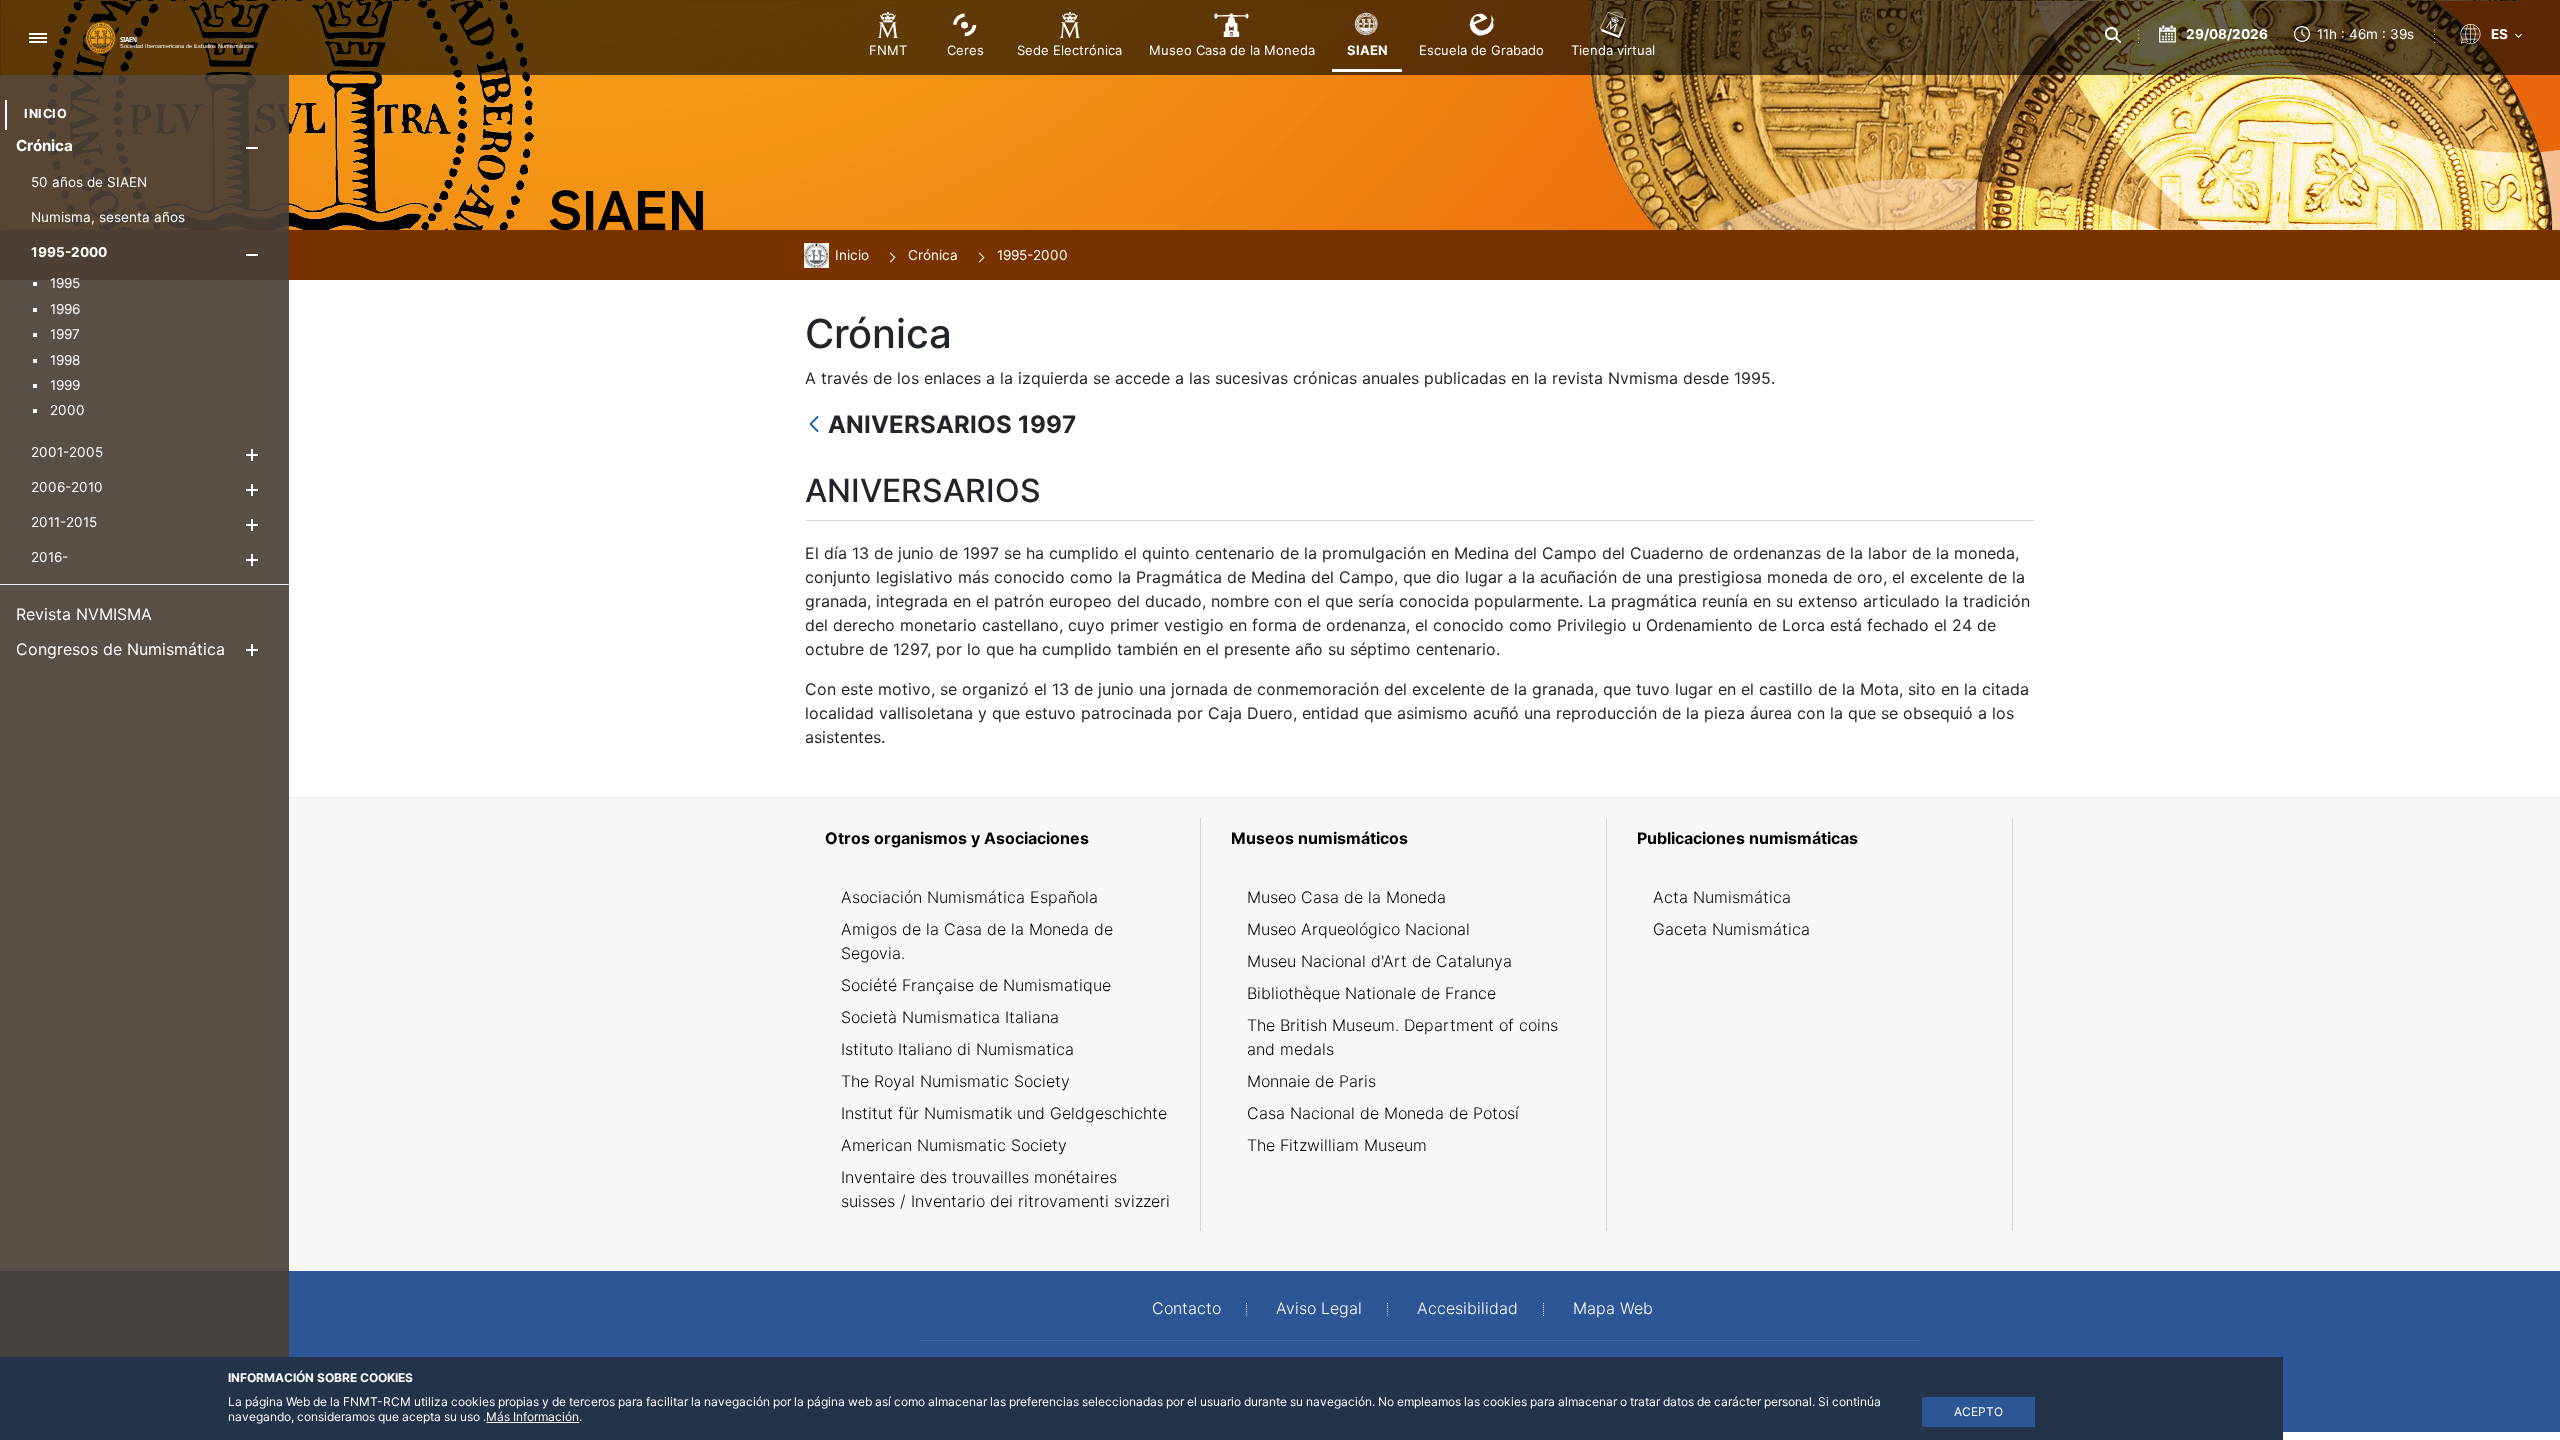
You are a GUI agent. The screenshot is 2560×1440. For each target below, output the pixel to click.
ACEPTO (1978, 1411)
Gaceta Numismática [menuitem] (1731, 929)
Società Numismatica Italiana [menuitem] (950, 1017)
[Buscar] (2112, 35)
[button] (251, 147)
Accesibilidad (1467, 1308)
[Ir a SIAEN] (170, 37)
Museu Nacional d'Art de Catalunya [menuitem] (1379, 961)
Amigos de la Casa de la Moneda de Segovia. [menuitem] (977, 941)
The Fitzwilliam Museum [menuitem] (1337, 1145)
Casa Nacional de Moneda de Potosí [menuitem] (1383, 1113)
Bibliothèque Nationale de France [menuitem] (1371, 993)
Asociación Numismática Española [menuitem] (969, 897)
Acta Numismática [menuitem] (1722, 897)
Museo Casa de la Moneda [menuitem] (1346, 897)
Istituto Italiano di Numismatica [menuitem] (957, 1049)
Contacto (1186, 1308)
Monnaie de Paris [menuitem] (1311, 1081)
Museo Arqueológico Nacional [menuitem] (1358, 929)
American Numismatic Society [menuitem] (954, 1145)
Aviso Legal (1319, 1308)
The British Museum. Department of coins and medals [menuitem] (1402, 1037)
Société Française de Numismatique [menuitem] (976, 985)
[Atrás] (814, 425)
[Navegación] (37, 37)
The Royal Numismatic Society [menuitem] (955, 1081)
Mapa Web (1613, 1308)
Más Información (532, 1416)
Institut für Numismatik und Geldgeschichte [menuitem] (1004, 1113)
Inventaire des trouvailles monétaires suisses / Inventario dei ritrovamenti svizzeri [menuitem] (1005, 1189)
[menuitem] (45, 113)
